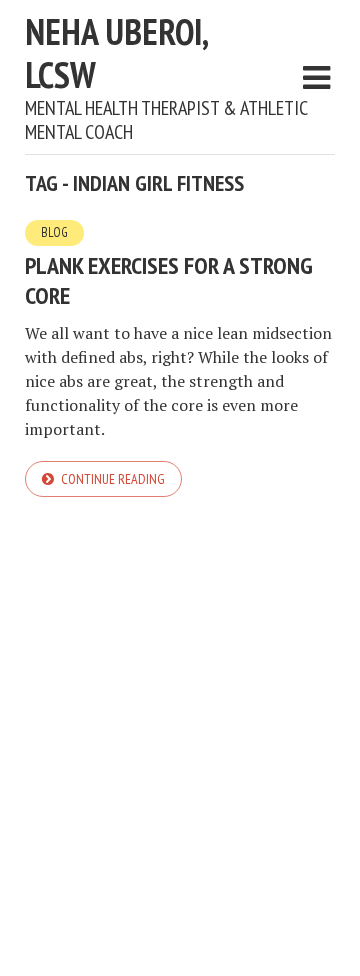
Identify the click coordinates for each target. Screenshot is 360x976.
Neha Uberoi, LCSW (116, 53)
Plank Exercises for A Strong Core (169, 280)
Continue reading (113, 479)
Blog (54, 232)
